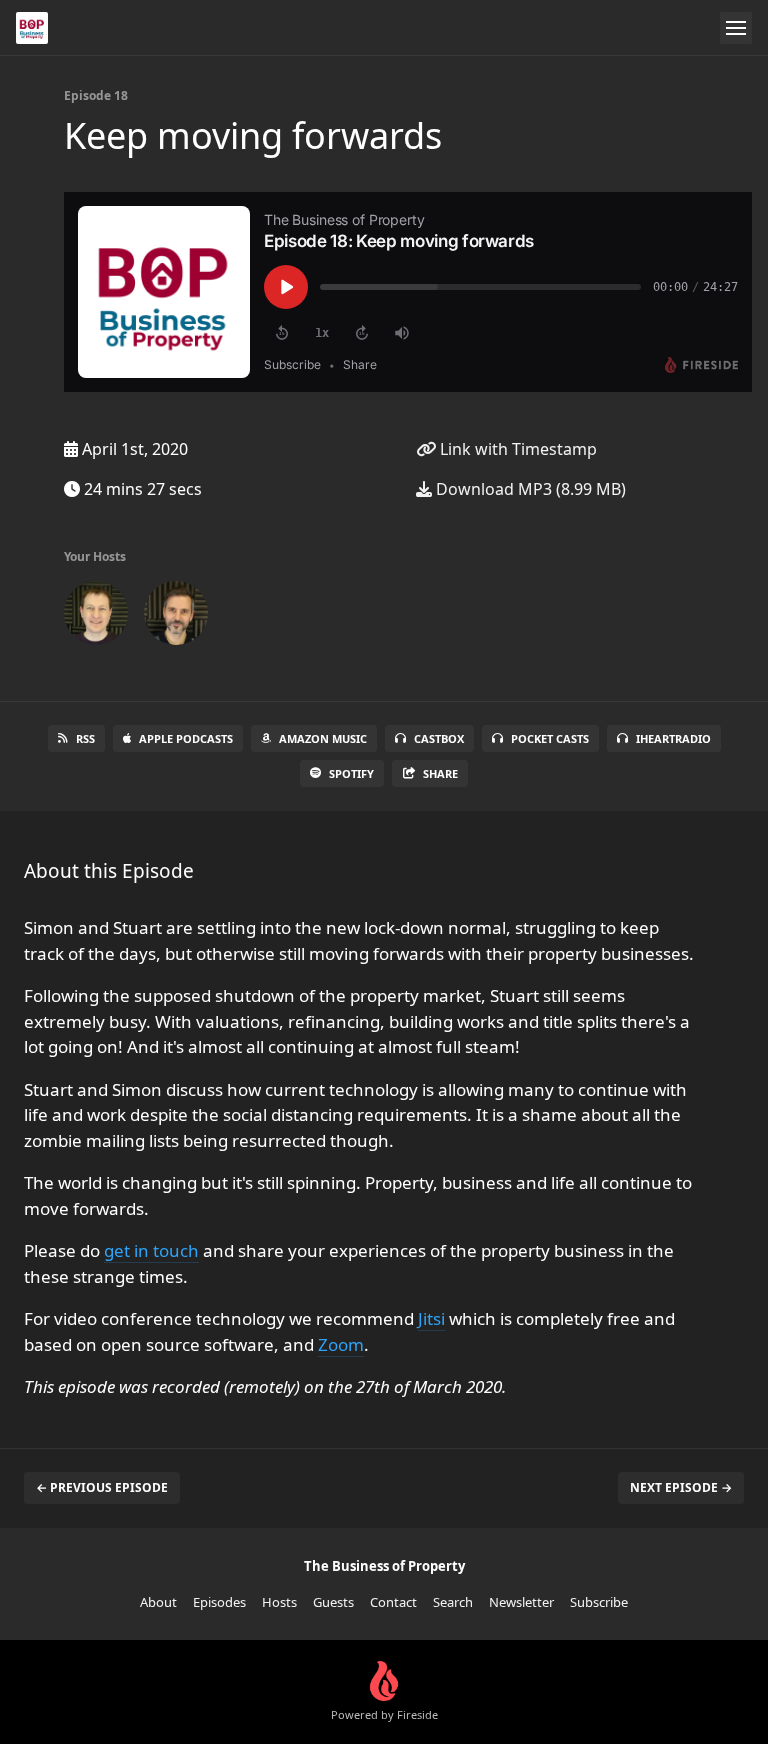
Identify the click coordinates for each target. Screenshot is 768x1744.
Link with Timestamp (516, 449)
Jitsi (431, 1318)
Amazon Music (323, 738)
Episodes (219, 1602)
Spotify (351, 773)
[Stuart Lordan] (176, 617)
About (158, 1602)
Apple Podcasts (186, 738)
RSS (85, 738)
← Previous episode (102, 1487)
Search (453, 1602)
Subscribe (599, 1602)
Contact (393, 1602)
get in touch (151, 1250)
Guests (333, 1602)
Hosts (279, 1602)
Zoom (341, 1344)
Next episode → (681, 1487)
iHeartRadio (673, 738)
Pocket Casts (550, 738)
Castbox (439, 738)
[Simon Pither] (96, 617)
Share (440, 773)
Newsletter (521, 1602)
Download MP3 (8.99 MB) (529, 489)
